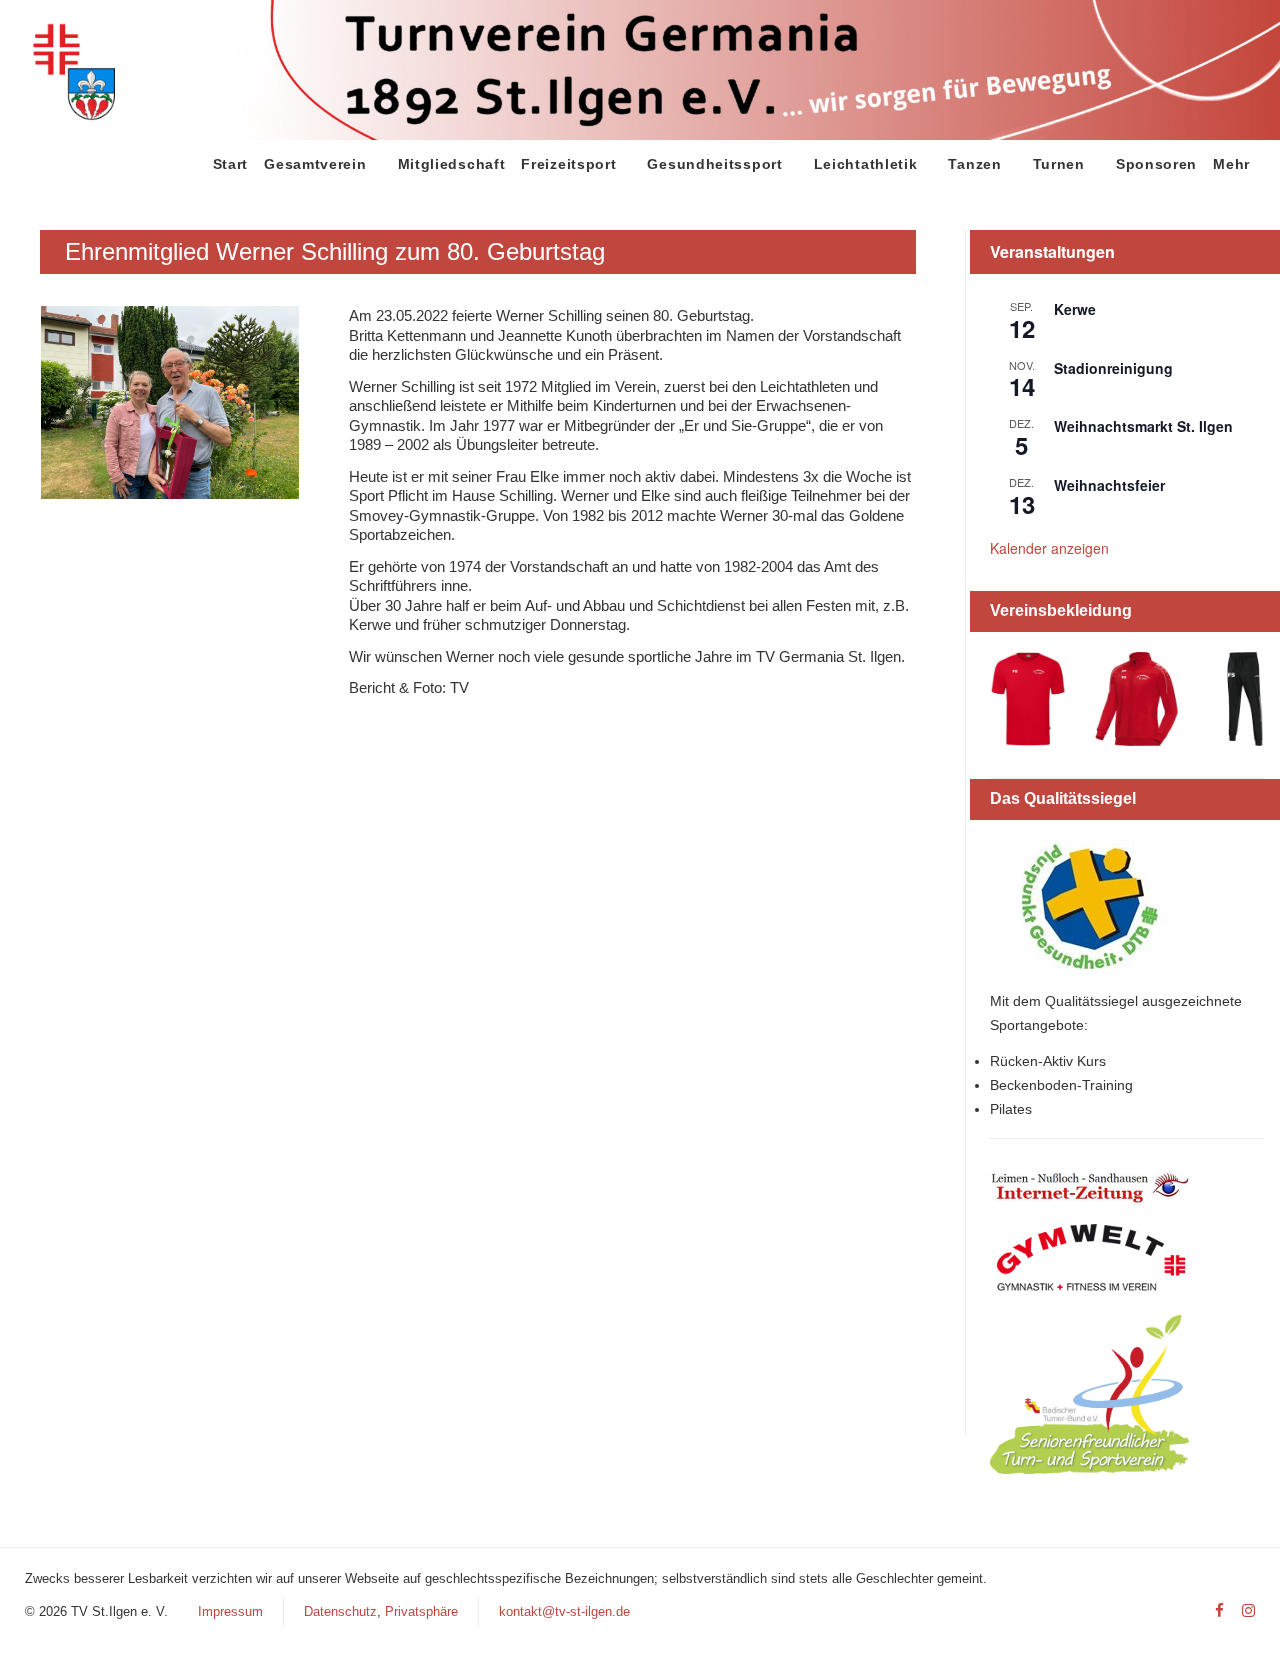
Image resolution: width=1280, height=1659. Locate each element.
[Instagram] (1248, 1611)
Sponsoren (1156, 164)
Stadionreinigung (1113, 368)
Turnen (1059, 164)
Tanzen (974, 164)
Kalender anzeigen (1049, 548)
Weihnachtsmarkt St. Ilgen (1143, 426)
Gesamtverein (315, 164)
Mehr (1231, 164)
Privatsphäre (421, 1611)
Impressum (230, 1611)
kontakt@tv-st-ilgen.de (564, 1611)
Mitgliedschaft (452, 164)
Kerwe (1075, 309)
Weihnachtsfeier (1109, 485)
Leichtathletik (866, 164)
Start (231, 164)
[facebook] (1219, 1611)
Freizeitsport (568, 164)
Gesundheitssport (714, 164)
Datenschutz (340, 1611)
